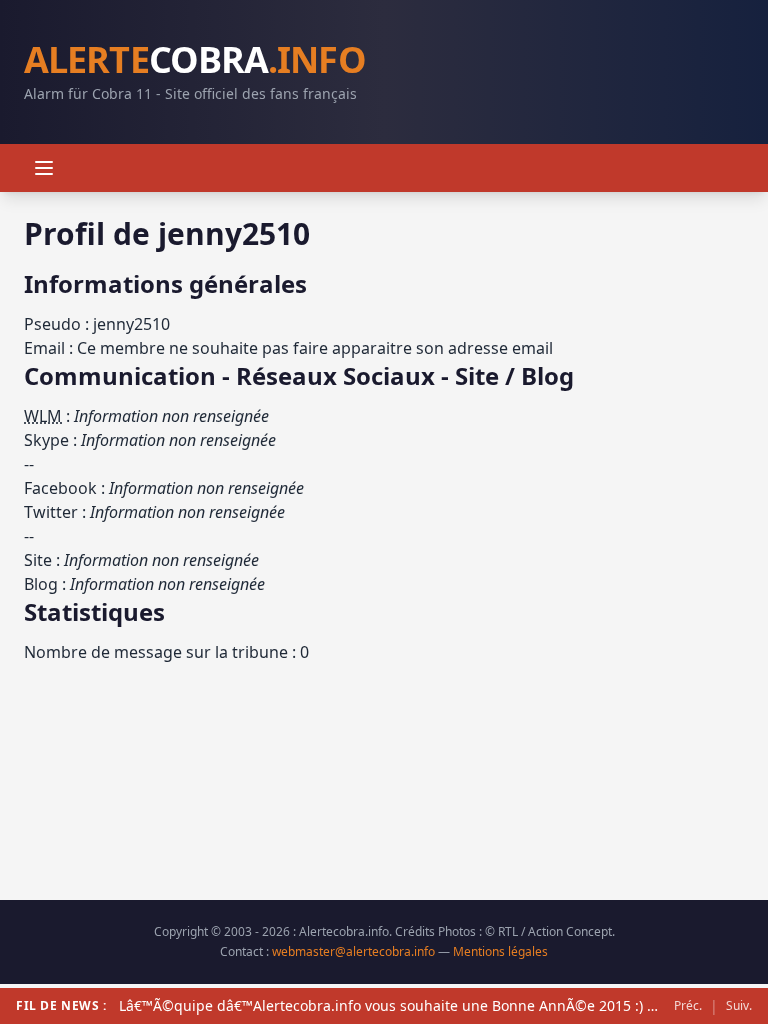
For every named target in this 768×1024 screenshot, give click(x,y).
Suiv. (739, 1006)
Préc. (688, 1006)
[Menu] (44, 168)
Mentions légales (500, 951)
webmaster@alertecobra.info (353, 951)
